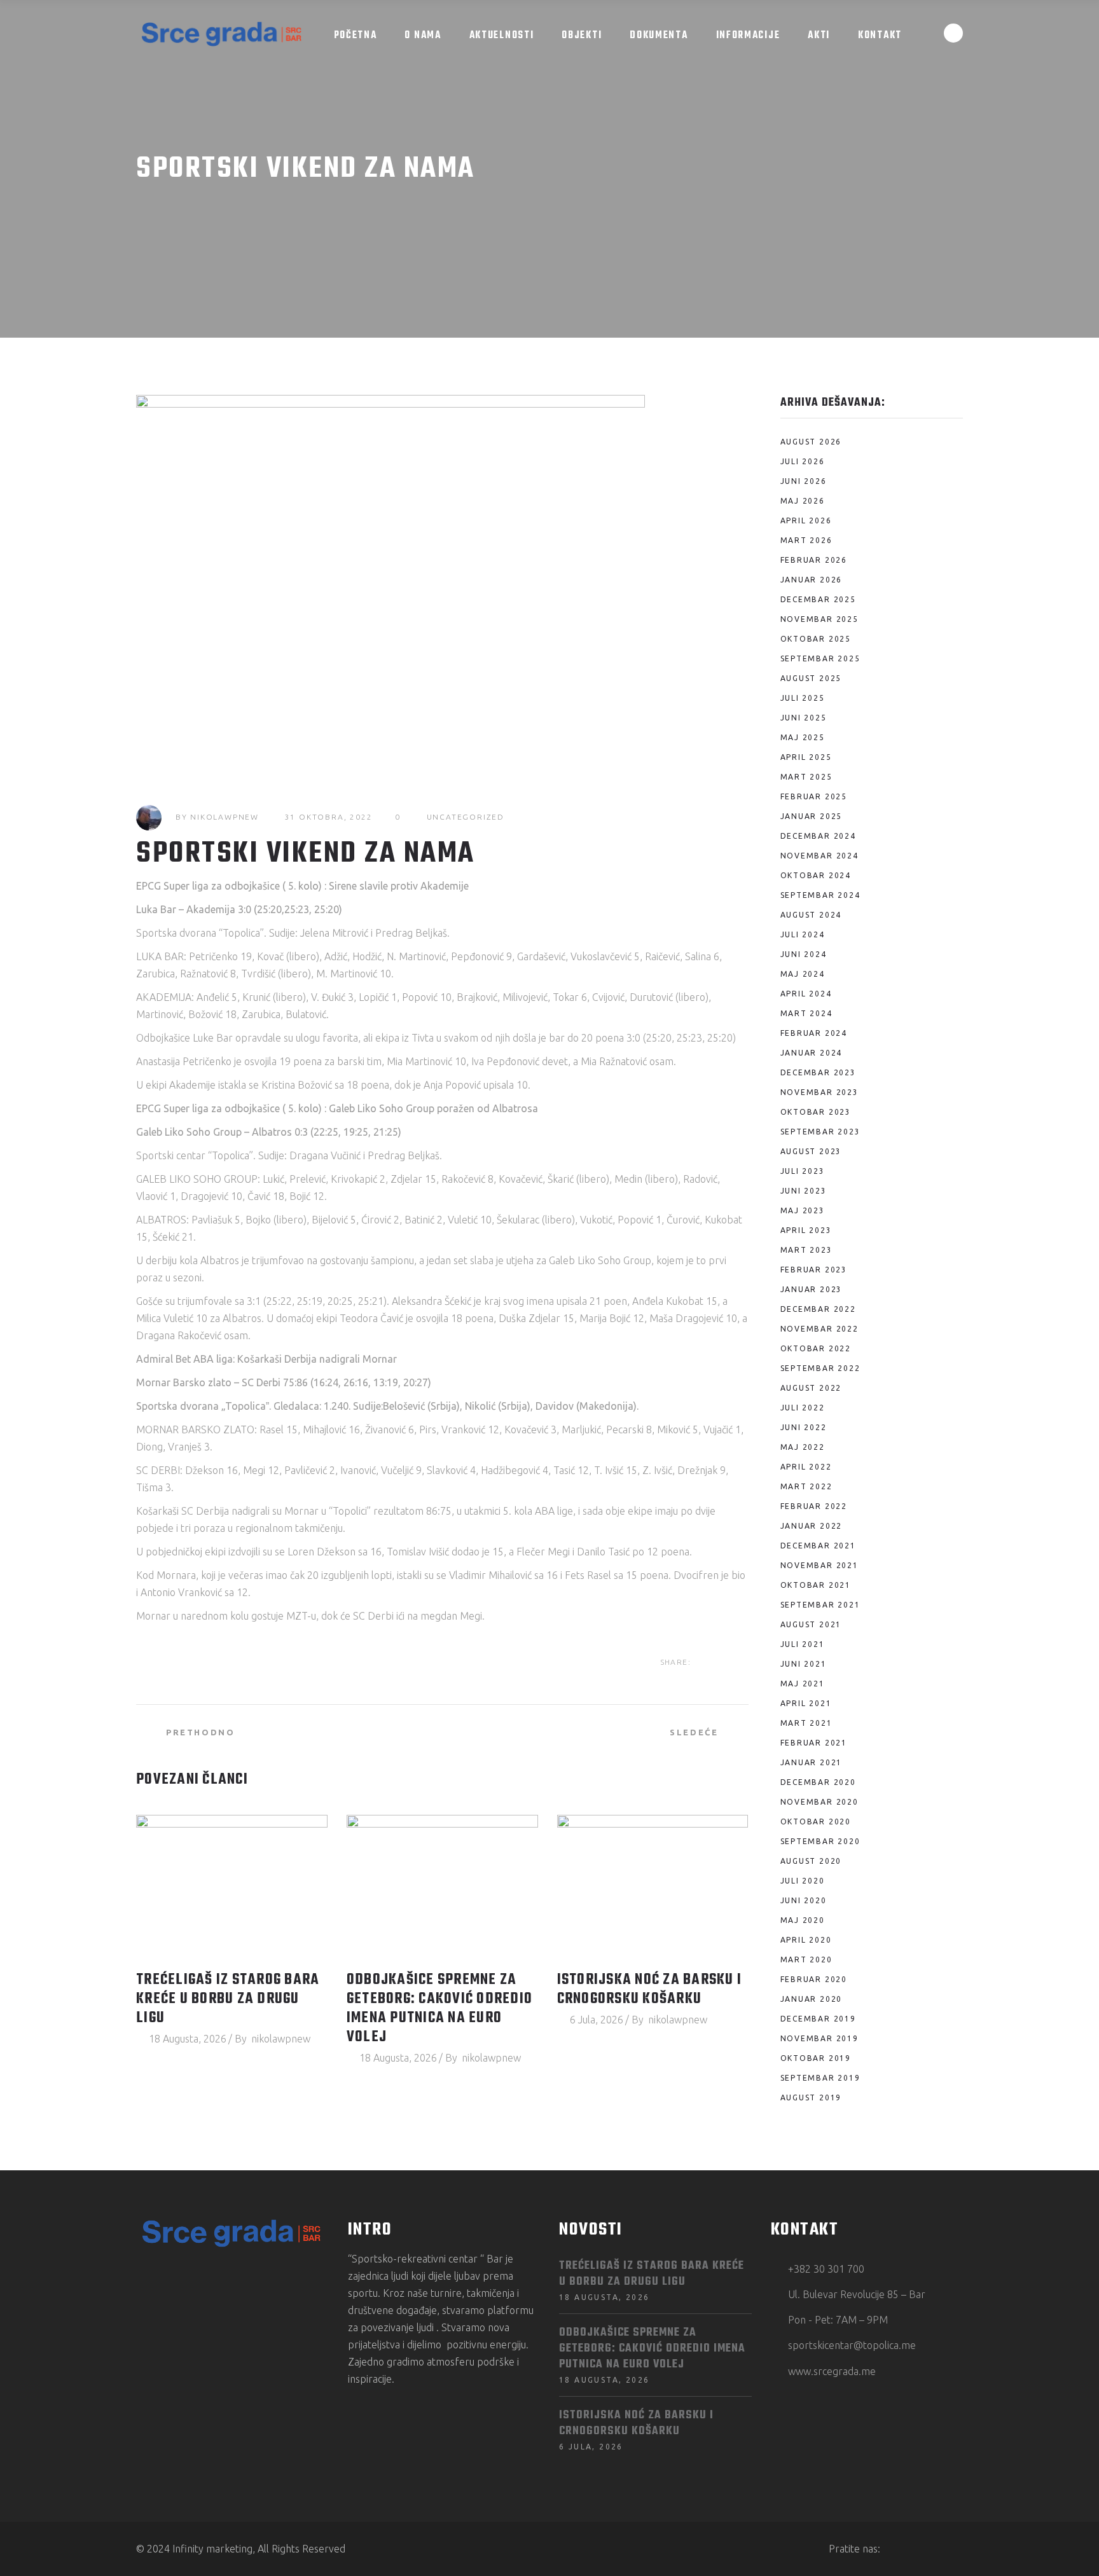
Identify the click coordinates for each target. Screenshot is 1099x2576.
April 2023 (806, 1230)
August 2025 (811, 678)
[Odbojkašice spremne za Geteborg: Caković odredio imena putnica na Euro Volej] (442, 1887)
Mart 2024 (806, 1013)
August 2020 (811, 1861)
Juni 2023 (804, 1191)
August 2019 (811, 2097)
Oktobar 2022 (816, 1348)
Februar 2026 (814, 560)
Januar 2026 (812, 580)
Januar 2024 (812, 1053)
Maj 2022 (803, 1447)
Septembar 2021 (820, 1605)
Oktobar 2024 (816, 875)
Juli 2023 (803, 1171)
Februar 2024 (814, 1033)
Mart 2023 (806, 1250)
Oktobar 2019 (816, 2058)
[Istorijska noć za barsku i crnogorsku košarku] (653, 1887)
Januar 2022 (812, 1526)
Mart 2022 (806, 1486)
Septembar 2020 (820, 1841)
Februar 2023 (814, 1270)
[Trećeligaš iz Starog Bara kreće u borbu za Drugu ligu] (232, 1887)
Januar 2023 (812, 1289)
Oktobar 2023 (816, 1112)
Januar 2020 (812, 1999)
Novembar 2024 (819, 856)
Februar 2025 (814, 796)
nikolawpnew (225, 817)
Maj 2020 (803, 1920)
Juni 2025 (804, 718)
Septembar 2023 (820, 1132)
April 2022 (806, 1467)
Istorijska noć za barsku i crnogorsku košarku (650, 1990)
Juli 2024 (803, 934)
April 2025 (806, 757)
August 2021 (811, 1624)
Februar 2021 (814, 1743)
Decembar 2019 (818, 2019)
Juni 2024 (804, 954)
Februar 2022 (814, 1506)
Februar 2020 (814, 1979)
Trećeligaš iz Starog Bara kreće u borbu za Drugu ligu (228, 1999)
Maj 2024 (803, 974)
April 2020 (806, 1940)
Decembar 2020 (818, 1782)
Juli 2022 (803, 1408)
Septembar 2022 (820, 1368)
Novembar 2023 (819, 1092)
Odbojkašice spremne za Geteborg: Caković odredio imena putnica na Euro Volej (439, 2009)
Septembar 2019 (820, 2078)
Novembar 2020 (819, 1802)
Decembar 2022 (818, 1309)
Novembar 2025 (819, 619)
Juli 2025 (803, 698)
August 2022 (811, 1388)
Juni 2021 (804, 1664)
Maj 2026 (803, 501)
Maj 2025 (803, 737)
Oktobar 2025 (816, 639)
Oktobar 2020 (816, 1822)
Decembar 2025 (818, 599)
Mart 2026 (806, 540)
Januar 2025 (812, 816)
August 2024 (811, 915)
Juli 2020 (803, 1881)
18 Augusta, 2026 (188, 2039)
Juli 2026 (803, 461)
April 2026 (806, 520)
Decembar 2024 (818, 836)
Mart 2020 (806, 1960)
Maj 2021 (803, 1684)
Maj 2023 (803, 1210)
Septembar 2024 (820, 895)
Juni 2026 (804, 481)
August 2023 (811, 1151)
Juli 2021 (803, 1644)
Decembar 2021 (818, 1546)
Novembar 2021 (819, 1565)
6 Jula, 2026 (597, 2020)
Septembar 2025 (820, 658)
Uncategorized (466, 817)
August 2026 (811, 442)
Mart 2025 (806, 777)
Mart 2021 (806, 1723)
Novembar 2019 (819, 2038)
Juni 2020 (804, 1900)
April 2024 (806, 994)
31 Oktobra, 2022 (329, 817)
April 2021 (806, 1703)
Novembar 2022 (819, 1329)
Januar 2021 (812, 1762)
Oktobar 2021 (816, 1585)
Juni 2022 (804, 1427)
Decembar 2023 (818, 1072)
